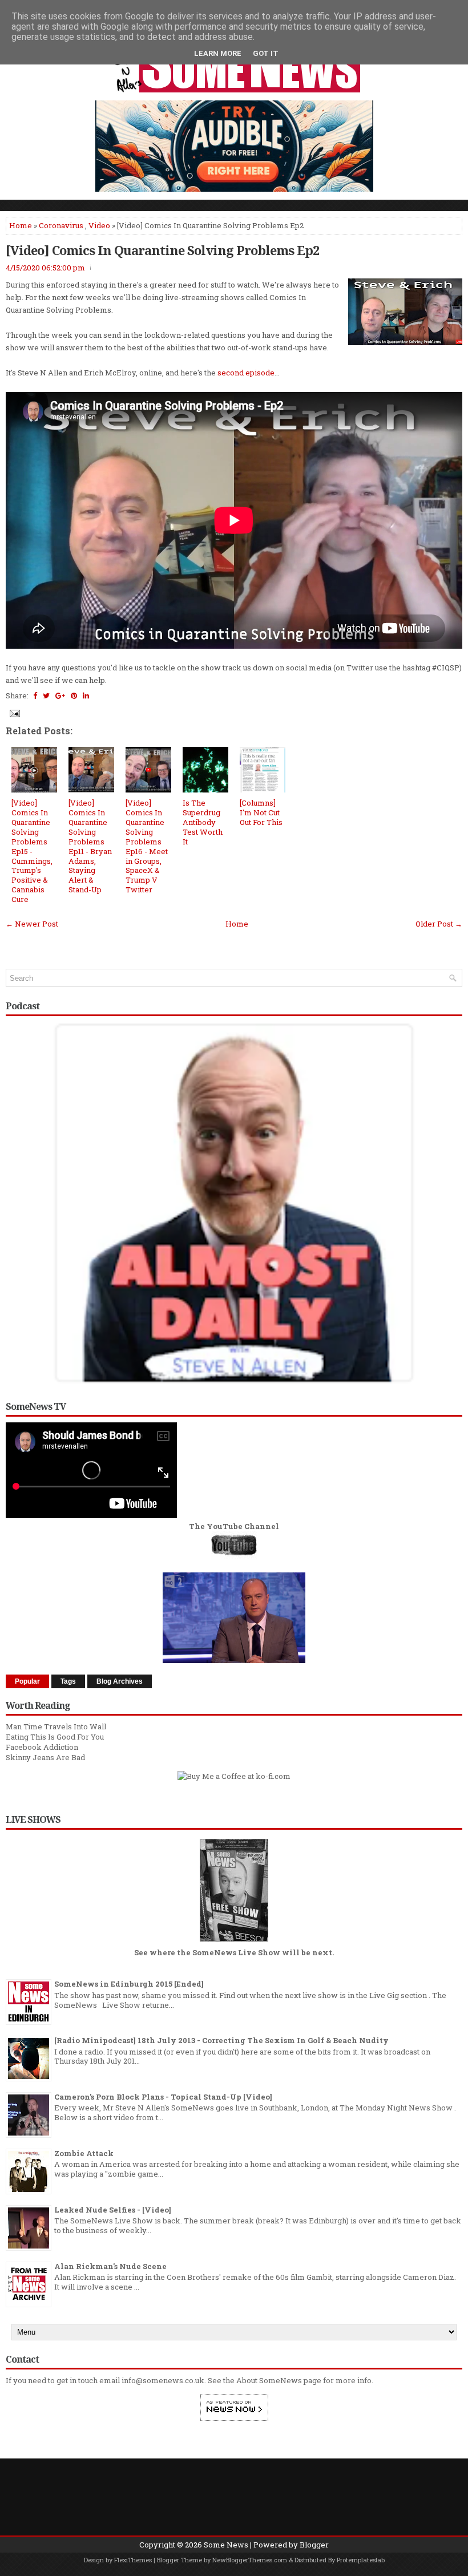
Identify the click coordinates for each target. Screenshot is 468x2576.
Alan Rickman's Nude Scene (110, 2266)
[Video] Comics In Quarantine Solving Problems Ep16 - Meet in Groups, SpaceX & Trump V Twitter (147, 846)
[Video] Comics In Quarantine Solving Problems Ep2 (162, 250)
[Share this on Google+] (60, 695)
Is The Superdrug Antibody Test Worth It (203, 822)
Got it (266, 53)
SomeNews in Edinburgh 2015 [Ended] (129, 1984)
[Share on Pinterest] (74, 695)
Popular (27, 1681)
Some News (226, 2545)
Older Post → (439, 924)
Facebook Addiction (42, 1747)
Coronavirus (61, 225)
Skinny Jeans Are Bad (45, 1757)
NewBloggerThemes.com (250, 2560)
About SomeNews (269, 2380)
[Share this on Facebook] (35, 695)
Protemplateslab (361, 2560)
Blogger (314, 2545)
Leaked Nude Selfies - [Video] (113, 2210)
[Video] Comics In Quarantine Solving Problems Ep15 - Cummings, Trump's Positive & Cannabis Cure (32, 851)
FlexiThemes (133, 2560)
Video (99, 225)
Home (21, 225)
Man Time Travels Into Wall (56, 1726)
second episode (246, 373)
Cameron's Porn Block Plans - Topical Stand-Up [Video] (163, 2097)
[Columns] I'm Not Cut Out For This (261, 812)
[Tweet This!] (46, 695)
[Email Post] (14, 713)
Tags (68, 1681)
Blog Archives (120, 1681)
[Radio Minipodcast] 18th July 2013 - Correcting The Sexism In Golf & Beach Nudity (221, 2040)
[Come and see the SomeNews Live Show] (234, 1942)
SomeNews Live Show (236, 1952)
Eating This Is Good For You (55, 1737)
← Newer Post (32, 924)
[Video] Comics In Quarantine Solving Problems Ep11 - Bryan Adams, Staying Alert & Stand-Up (90, 846)
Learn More (218, 53)
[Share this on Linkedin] (86, 695)
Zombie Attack (84, 2153)
